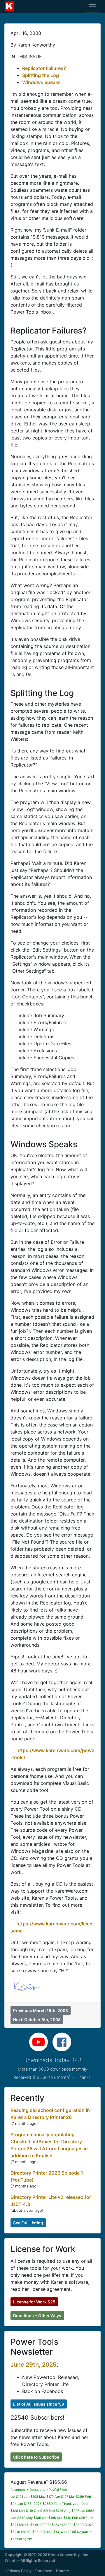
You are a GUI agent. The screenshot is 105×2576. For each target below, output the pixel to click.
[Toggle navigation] (92, 7)
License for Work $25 (34, 2302)
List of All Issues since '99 (39, 2404)
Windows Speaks (41, 82)
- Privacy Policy (18, 2571)
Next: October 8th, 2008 (37, 2020)
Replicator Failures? (44, 68)
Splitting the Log (41, 75)
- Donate (61, 2571)
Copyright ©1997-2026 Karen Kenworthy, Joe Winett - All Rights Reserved (47, 2558)
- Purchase (42, 2571)
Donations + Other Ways (37, 2316)
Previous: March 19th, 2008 (41, 2010)
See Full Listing (28, 2223)
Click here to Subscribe (36, 2457)
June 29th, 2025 (34, 2365)
